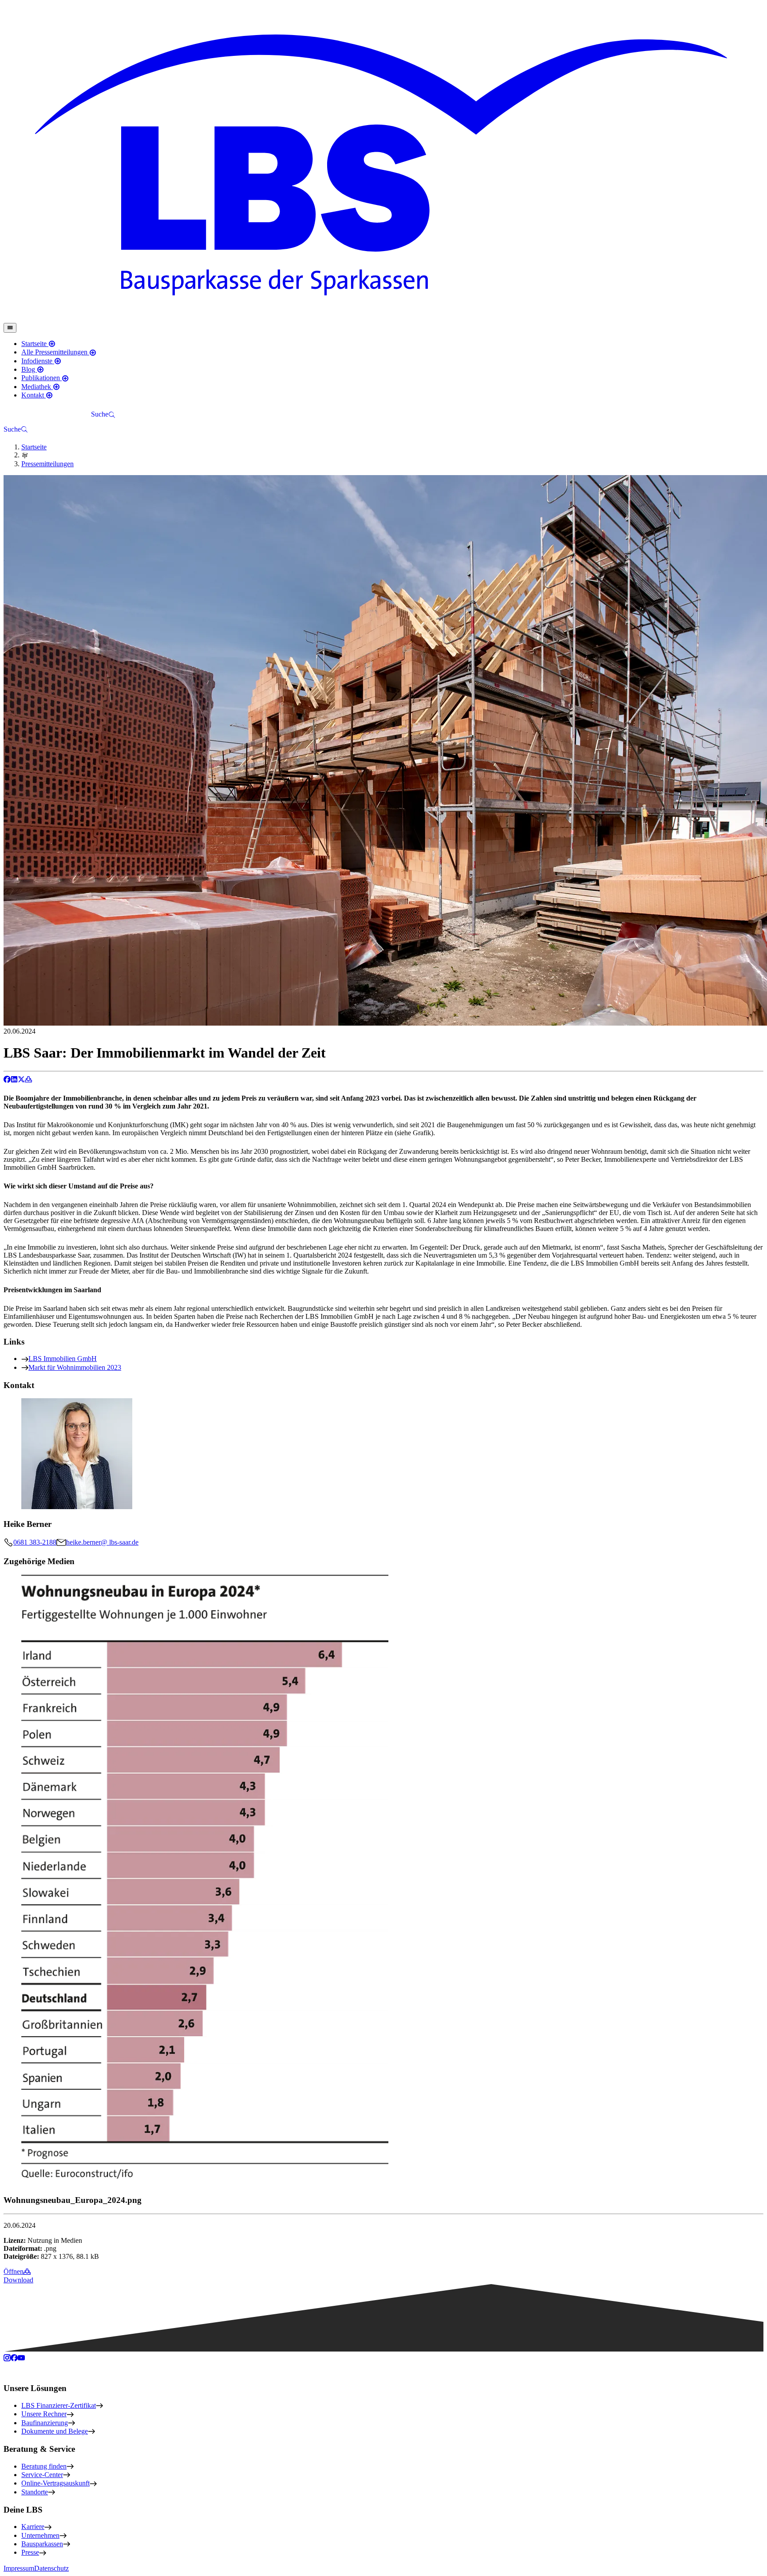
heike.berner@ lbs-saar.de (102, 1542)
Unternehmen (40, 2535)
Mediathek (37, 387)
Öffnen (14, 2271)
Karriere (33, 2527)
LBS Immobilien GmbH (63, 1359)
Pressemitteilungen (47, 464)
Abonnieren (68, 415)
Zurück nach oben (36, 2369)
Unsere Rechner (44, 2414)
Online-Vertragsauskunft (55, 2483)
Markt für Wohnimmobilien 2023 (75, 1367)
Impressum (19, 2568)
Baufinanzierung (45, 2423)
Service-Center (42, 2475)
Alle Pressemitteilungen (55, 352)
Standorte (35, 2492)
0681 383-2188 (35, 1542)
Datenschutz (51, 2568)
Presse (30, 2552)
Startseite (35, 344)
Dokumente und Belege (55, 2431)
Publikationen (42, 378)
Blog (29, 369)
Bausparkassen (42, 2544)
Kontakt (34, 395)
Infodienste (38, 361)
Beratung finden (44, 2466)
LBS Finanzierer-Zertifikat (59, 2405)
